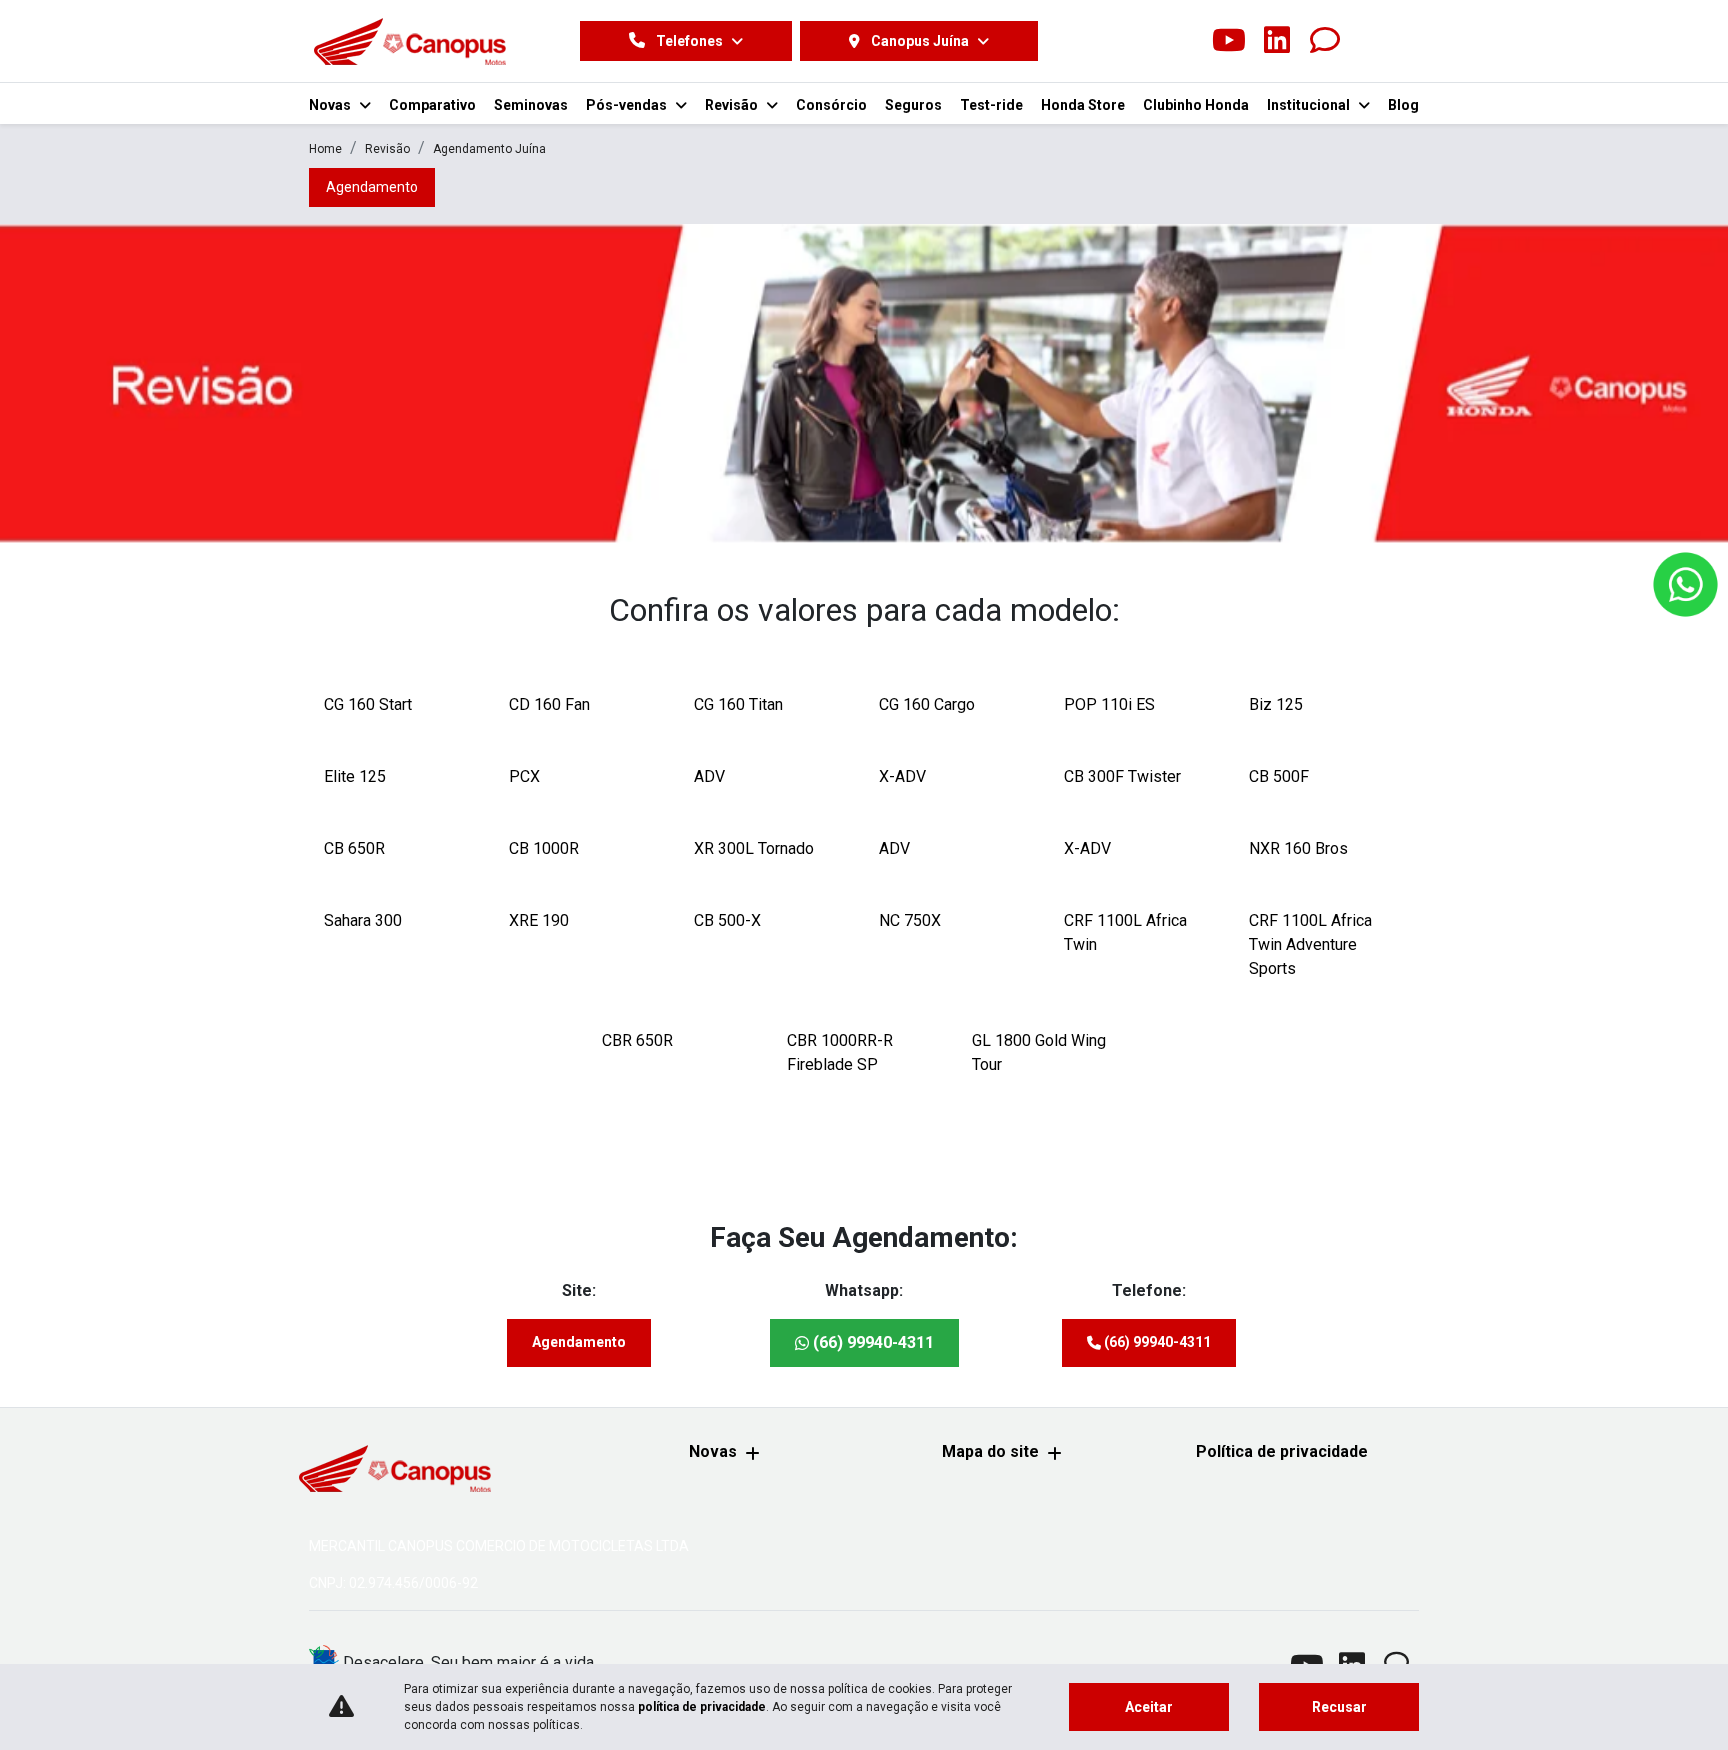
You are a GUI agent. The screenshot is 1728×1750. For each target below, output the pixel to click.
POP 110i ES (1109, 704)
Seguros (913, 105)
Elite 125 (355, 776)
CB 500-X (727, 920)
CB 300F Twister (1122, 776)
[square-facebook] (1133, 41)
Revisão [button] (733, 105)
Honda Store (1083, 105)
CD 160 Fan (549, 704)
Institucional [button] (1310, 105)
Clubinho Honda (1196, 105)
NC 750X (910, 920)
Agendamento (579, 1342)
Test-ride (991, 105)
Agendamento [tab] (372, 187)
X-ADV (902, 776)
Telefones (689, 41)
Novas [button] (331, 105)
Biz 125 (1276, 704)
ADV (709, 776)
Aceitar (1149, 1707)
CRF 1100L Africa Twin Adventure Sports (1310, 944)
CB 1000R (544, 848)
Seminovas (531, 105)
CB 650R (354, 848)
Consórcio (831, 105)
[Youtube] (1229, 41)
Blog (1403, 105)
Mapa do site (990, 1451)
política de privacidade (702, 1707)
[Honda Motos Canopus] (409, 41)
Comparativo (432, 105)
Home (325, 149)
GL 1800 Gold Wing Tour (1039, 1052)
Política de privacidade (1282, 1451)
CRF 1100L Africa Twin (1125, 932)
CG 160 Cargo (927, 704)
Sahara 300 (363, 920)
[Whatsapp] (1325, 41)
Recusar (1339, 1707)
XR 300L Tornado (754, 848)
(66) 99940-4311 (871, 1342)
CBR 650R (637, 1040)
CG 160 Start (368, 704)
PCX (524, 776)
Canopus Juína (920, 41)
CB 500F (1279, 776)
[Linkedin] (1277, 41)
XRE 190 (539, 920)
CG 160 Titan (738, 704)
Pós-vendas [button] (628, 105)
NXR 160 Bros (1298, 848)
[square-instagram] (1181, 41)
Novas (713, 1451)
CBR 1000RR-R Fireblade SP (840, 1052)
